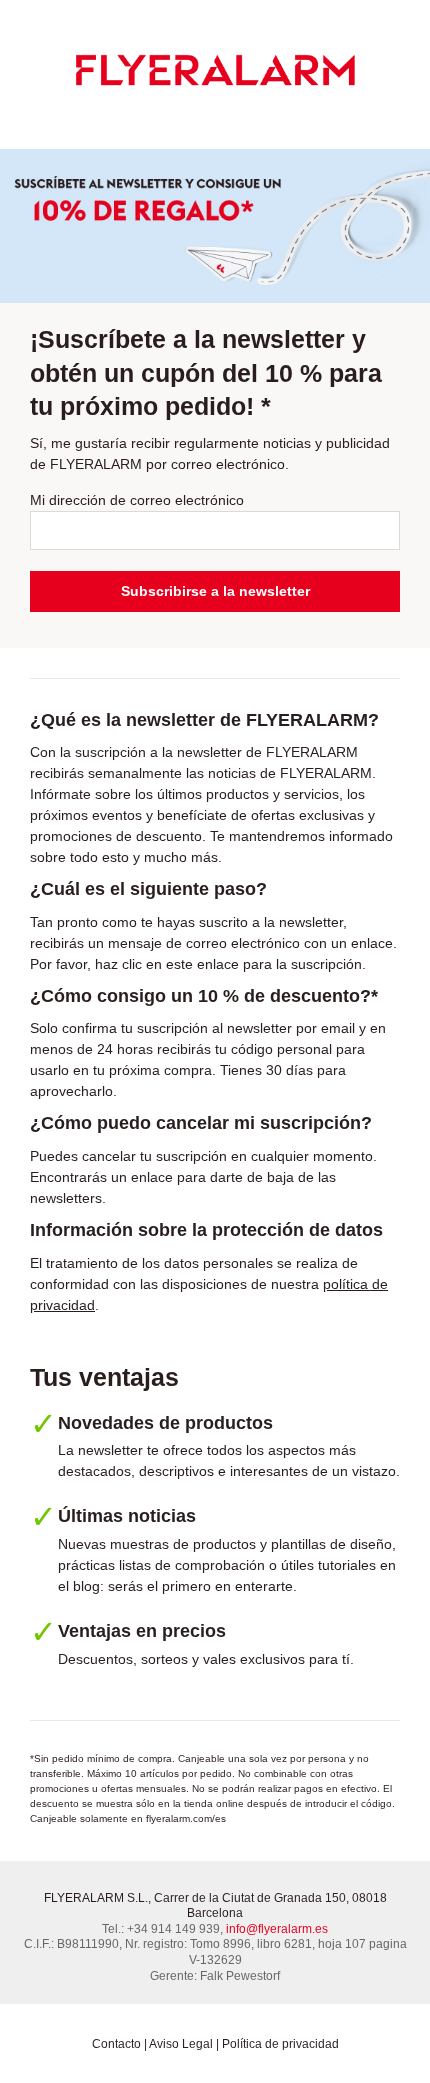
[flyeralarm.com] (215, 69)
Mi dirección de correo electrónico (137, 500)
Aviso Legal (181, 2044)
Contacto (116, 2044)
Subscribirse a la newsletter (215, 591)
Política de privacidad (280, 2044)
